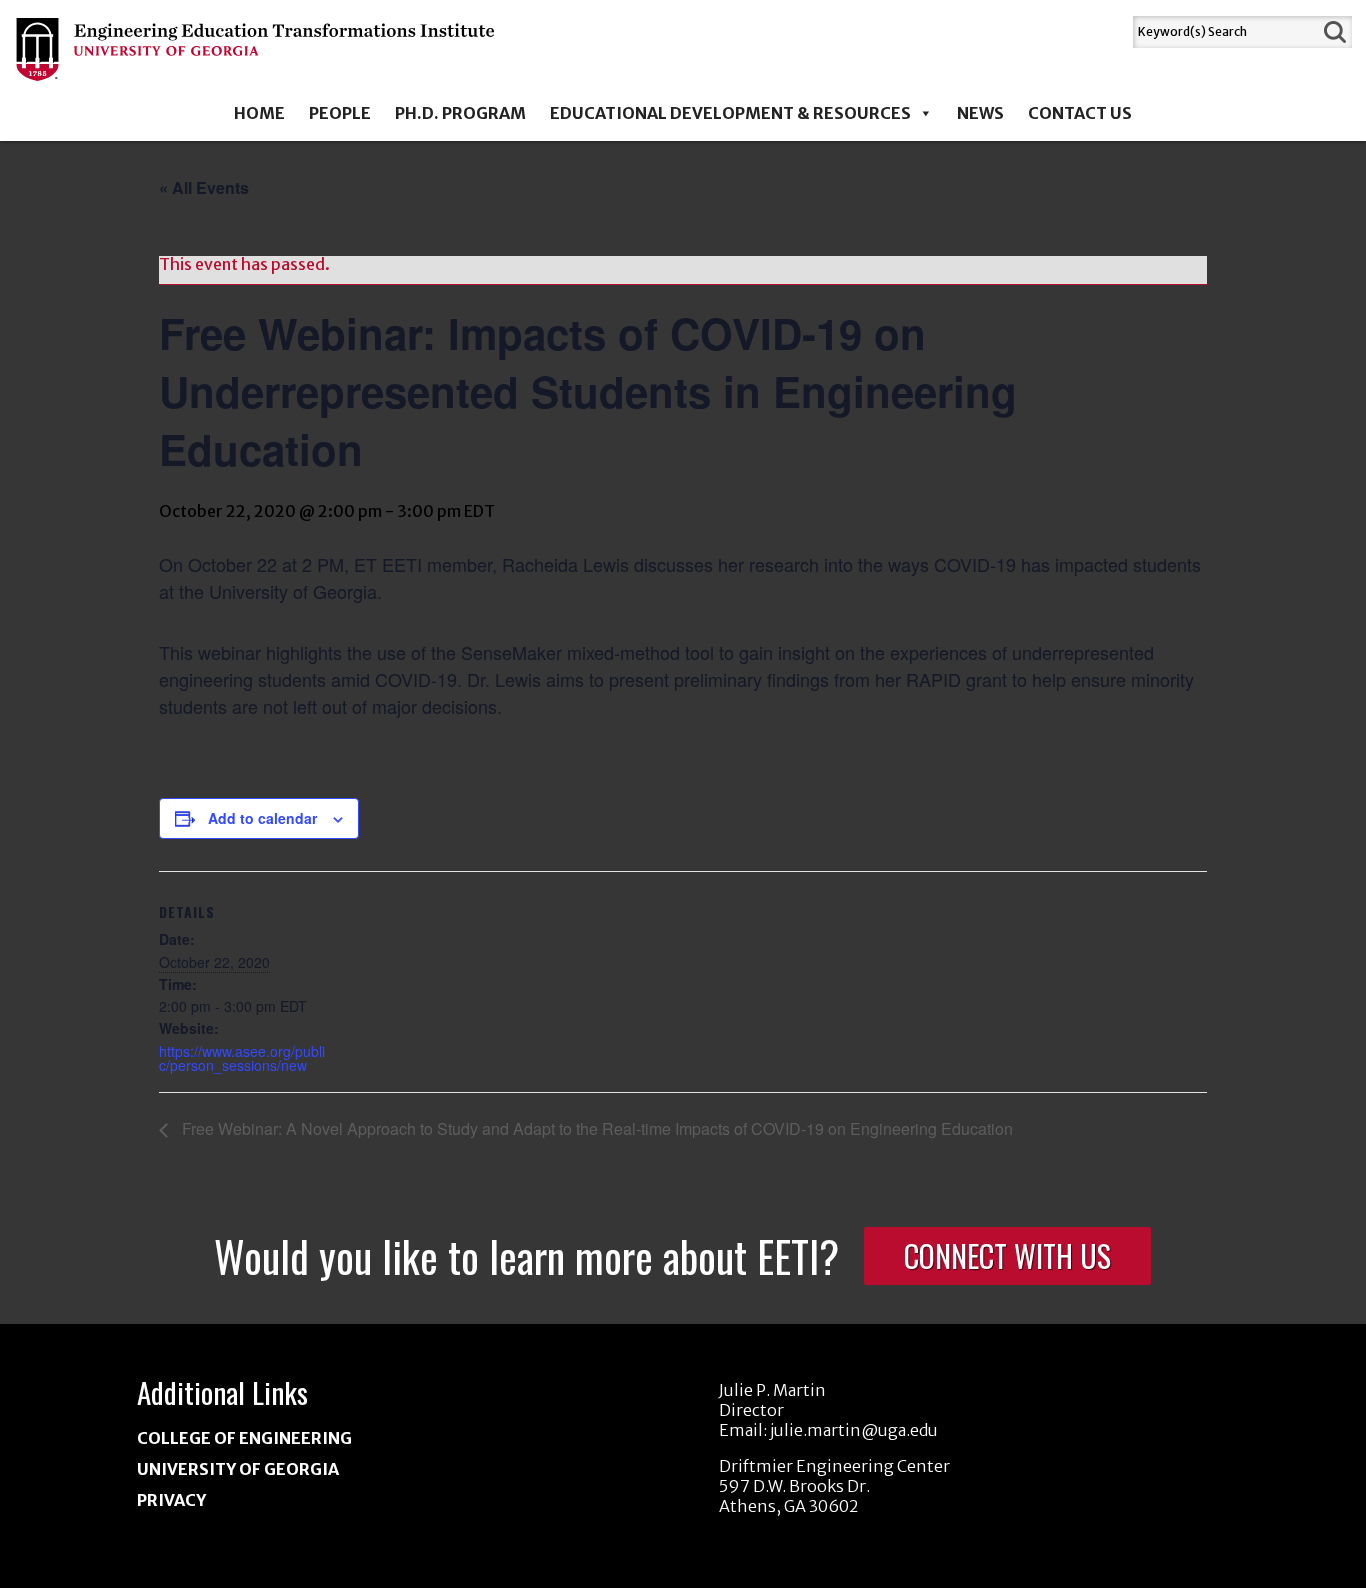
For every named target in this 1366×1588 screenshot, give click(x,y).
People (340, 113)
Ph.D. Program (460, 113)
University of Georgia (238, 1469)
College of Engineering (244, 1438)
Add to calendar (262, 818)
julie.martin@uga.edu (854, 1430)
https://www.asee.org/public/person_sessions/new (242, 1058)
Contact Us (1080, 113)
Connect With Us (1007, 1255)
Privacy (171, 1500)
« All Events (204, 187)
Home (259, 113)
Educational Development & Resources (730, 113)
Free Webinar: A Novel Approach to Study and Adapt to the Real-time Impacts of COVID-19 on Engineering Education (595, 1128)
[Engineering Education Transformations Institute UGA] (256, 67)
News (980, 113)
